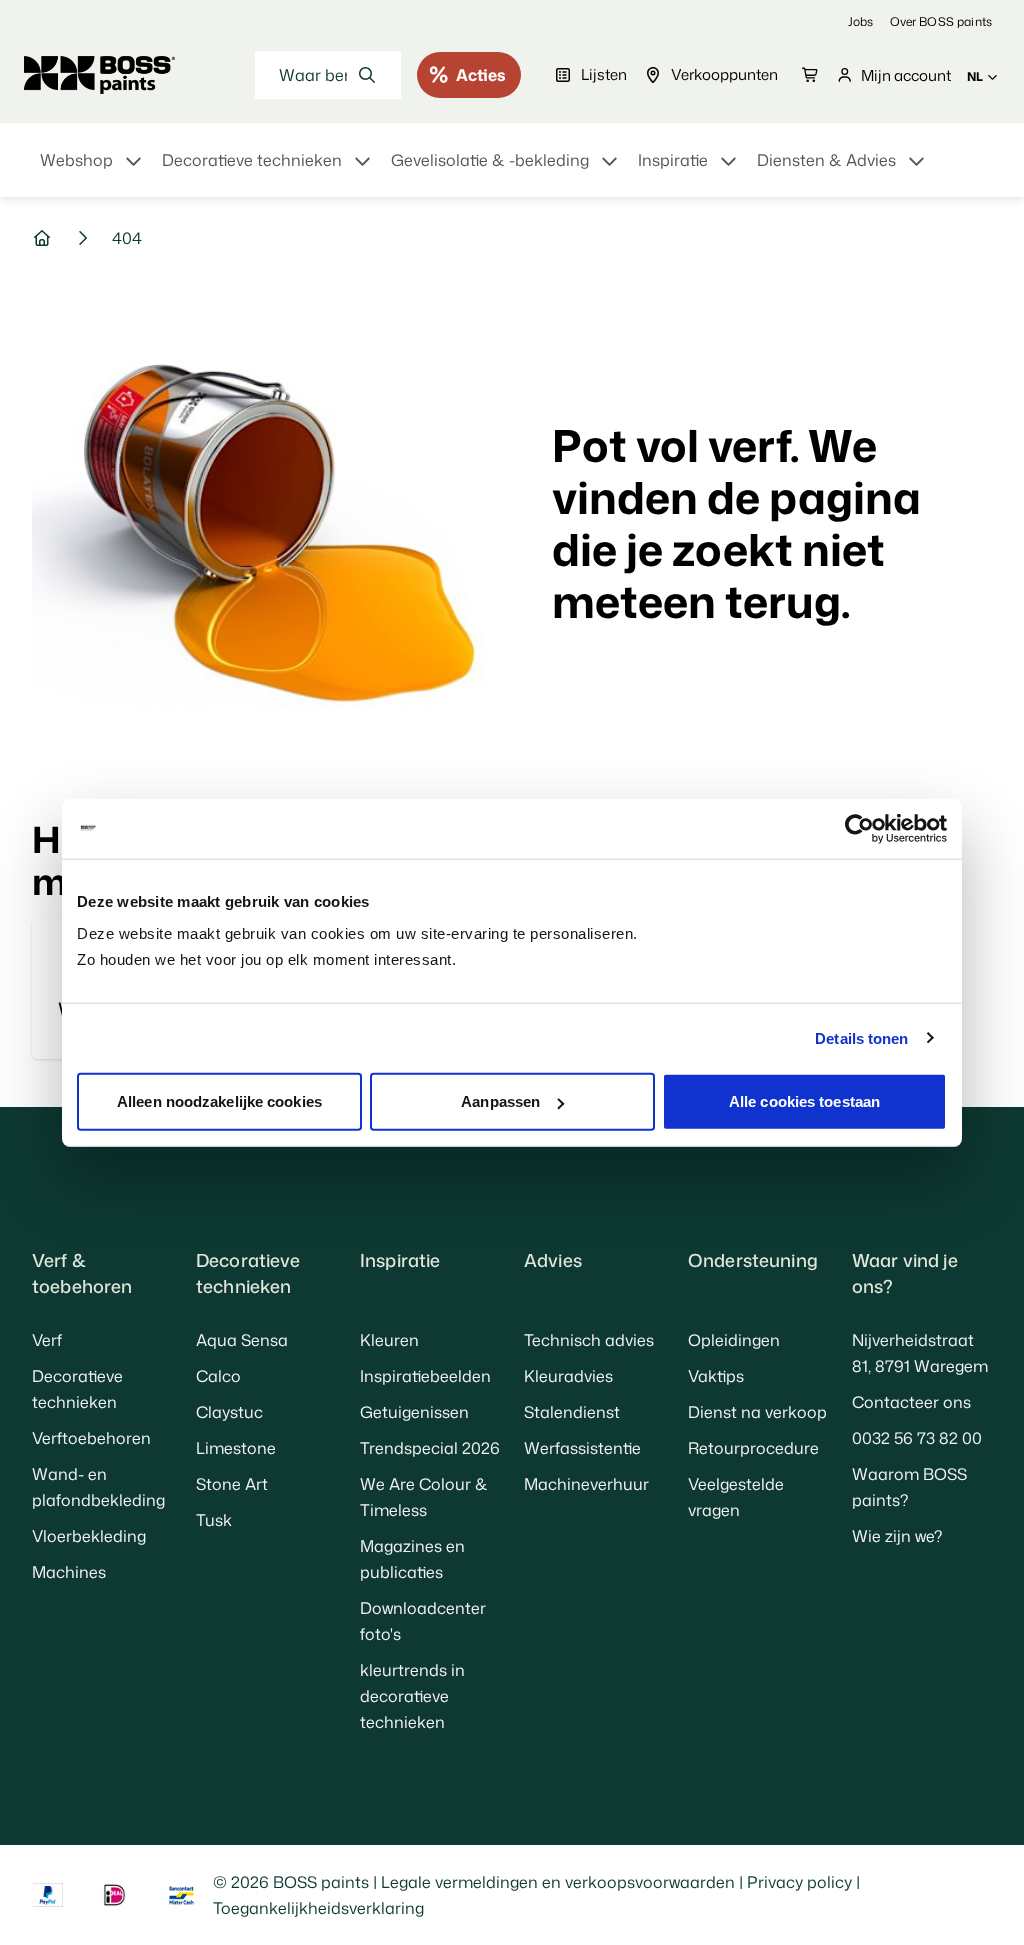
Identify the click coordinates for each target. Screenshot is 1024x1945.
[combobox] (328, 75)
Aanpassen (500, 1101)
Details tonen (861, 1037)
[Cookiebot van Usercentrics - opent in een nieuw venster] (859, 828)
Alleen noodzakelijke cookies (219, 1101)
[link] (861, 21)
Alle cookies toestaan (804, 1101)
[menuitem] (93, 172)
